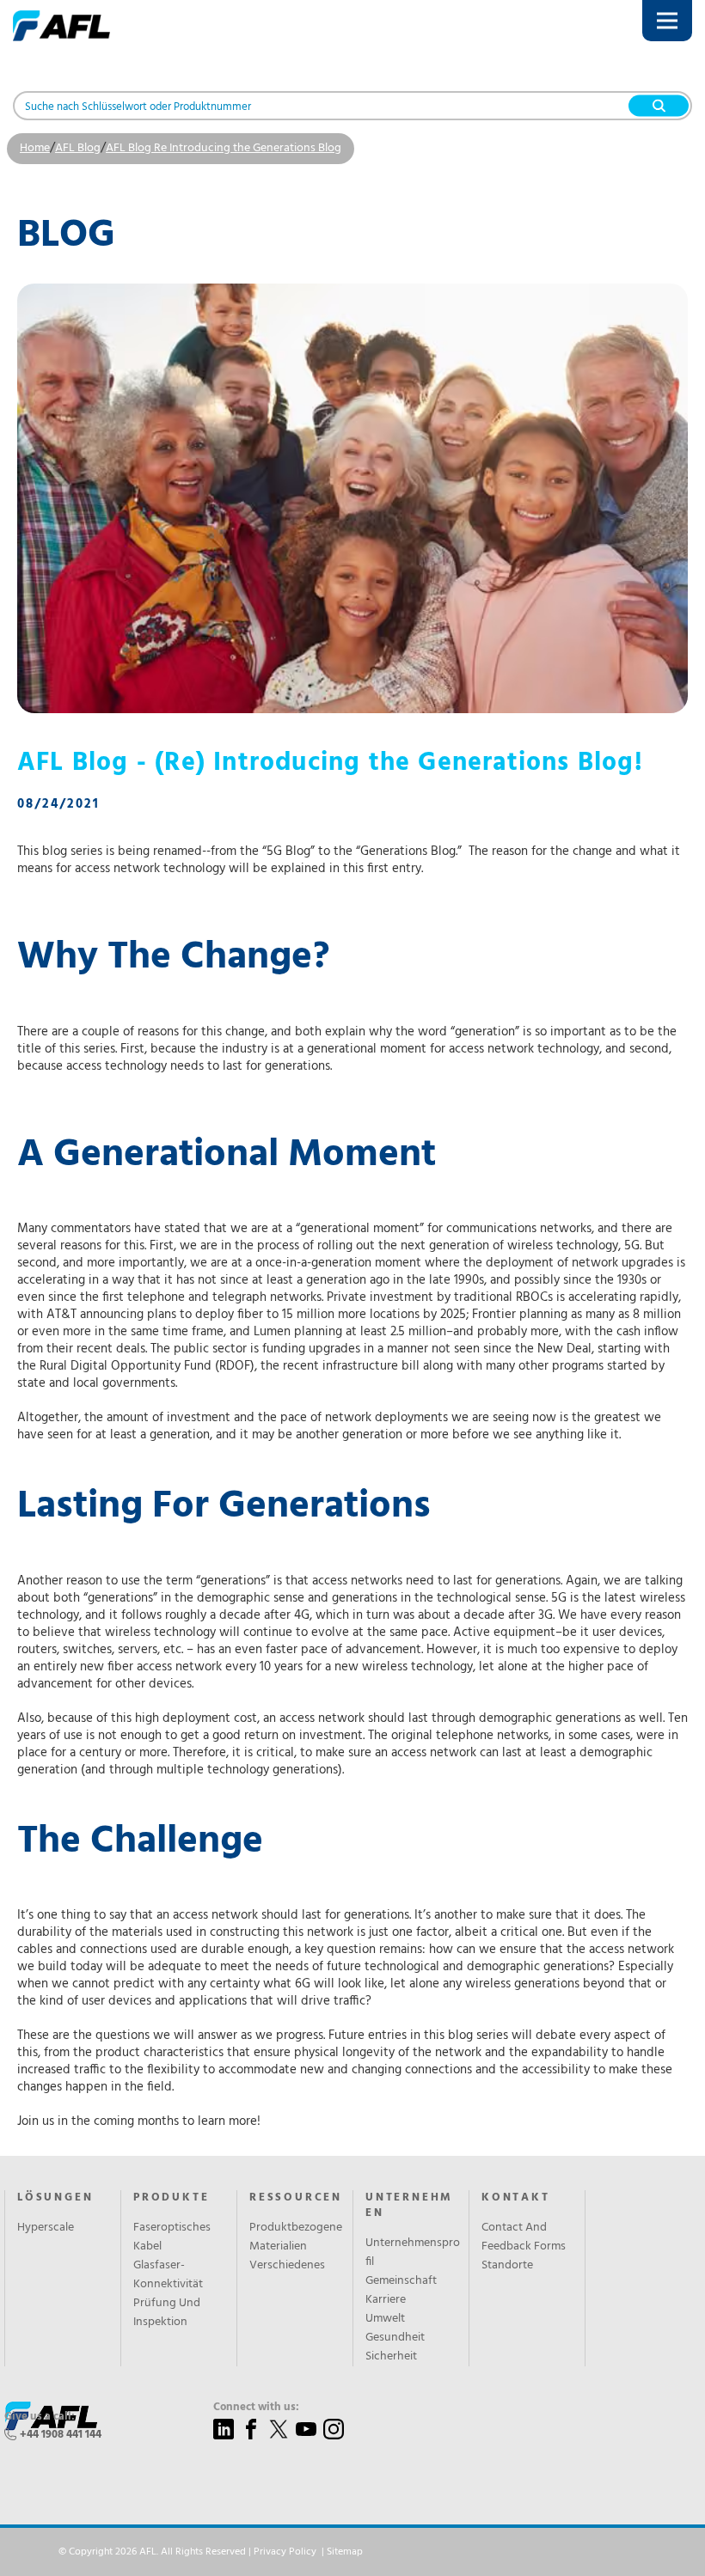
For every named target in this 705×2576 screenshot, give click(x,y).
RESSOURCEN (296, 2198)
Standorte (507, 2266)
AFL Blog (78, 148)
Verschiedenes (287, 2266)
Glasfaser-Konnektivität (168, 2275)
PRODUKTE (171, 2198)
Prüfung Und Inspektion (167, 2313)
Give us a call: (40, 2417)
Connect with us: (256, 2408)
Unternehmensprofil (413, 2253)
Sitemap (345, 2552)
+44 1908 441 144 (61, 2435)
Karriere (386, 2300)
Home (35, 148)
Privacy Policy (285, 2552)
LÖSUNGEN (55, 2198)
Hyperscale (46, 2228)
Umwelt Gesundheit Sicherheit (395, 2338)
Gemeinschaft (401, 2281)
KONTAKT (516, 2198)
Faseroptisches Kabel (172, 2237)
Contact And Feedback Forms (524, 2237)
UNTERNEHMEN (409, 2206)
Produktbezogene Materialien (296, 2237)
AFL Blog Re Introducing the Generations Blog (224, 148)
